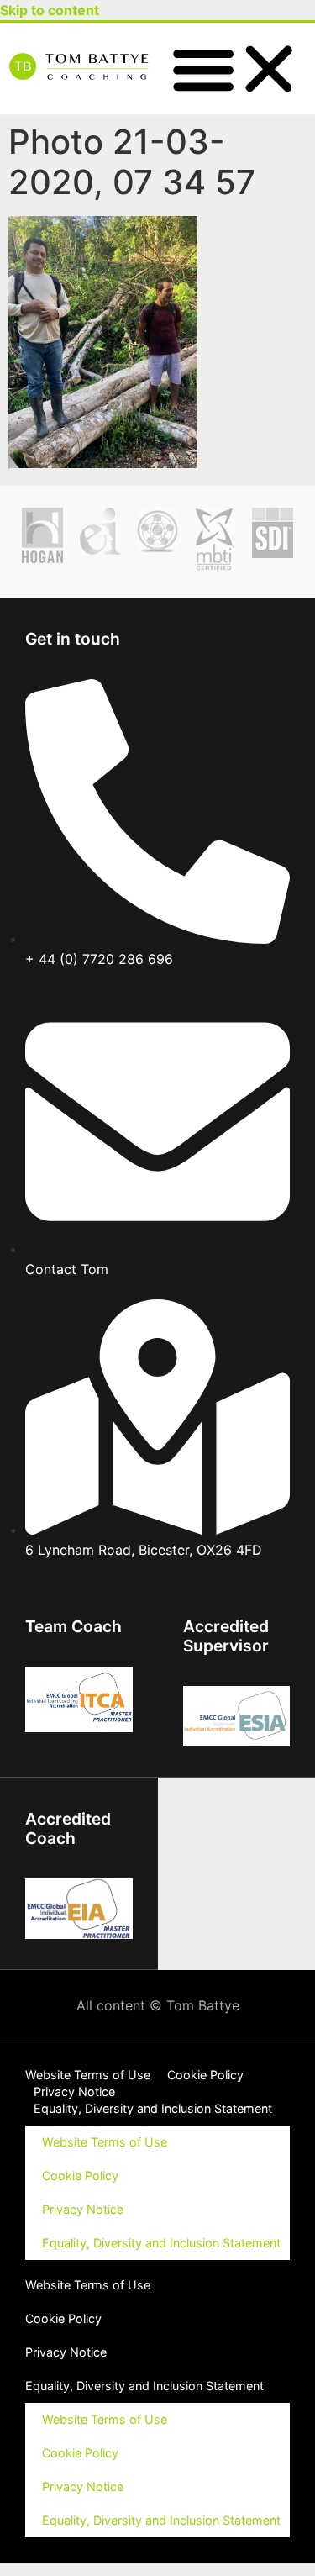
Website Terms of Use (88, 2075)
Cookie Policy (205, 2075)
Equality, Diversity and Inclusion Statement (153, 2108)
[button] (237, 68)
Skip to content (50, 10)
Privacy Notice (74, 2091)
